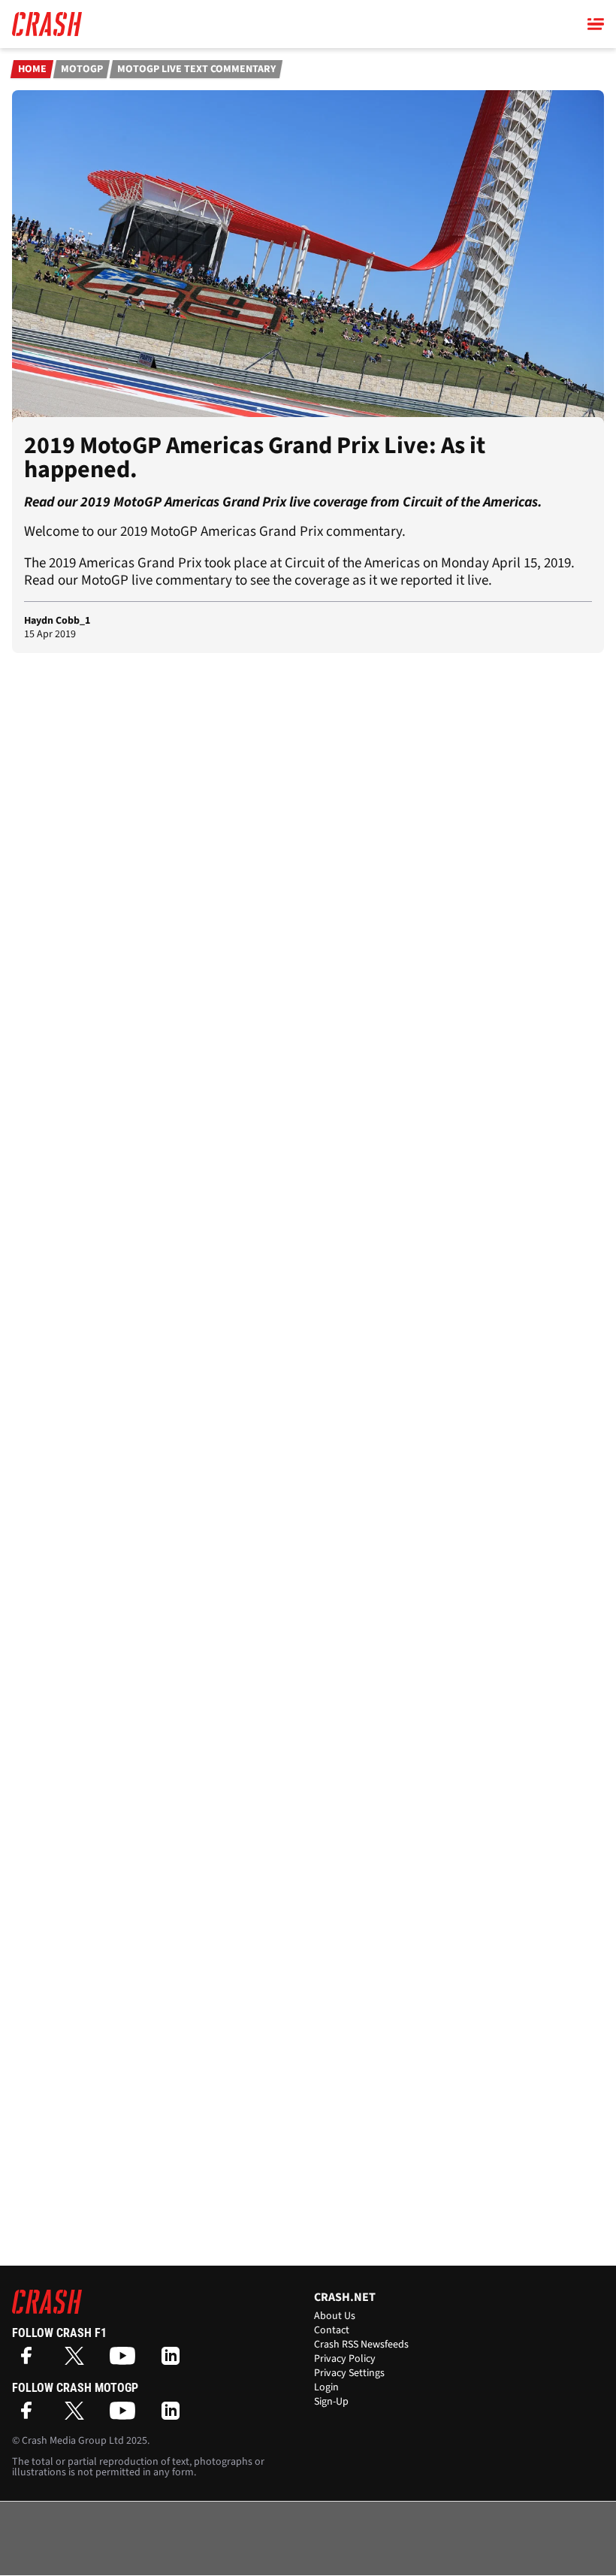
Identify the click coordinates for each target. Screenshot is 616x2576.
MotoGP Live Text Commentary (196, 69)
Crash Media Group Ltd (73, 2441)
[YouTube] (126, 2361)
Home (32, 69)
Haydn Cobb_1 (57, 621)
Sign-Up (331, 2402)
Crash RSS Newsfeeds (361, 2345)
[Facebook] (30, 2361)
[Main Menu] (596, 24)
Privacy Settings (349, 2373)
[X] (78, 2361)
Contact (332, 2330)
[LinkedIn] (174, 2361)
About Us (335, 2316)
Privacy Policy (345, 2359)
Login (326, 2387)
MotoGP (82, 69)
